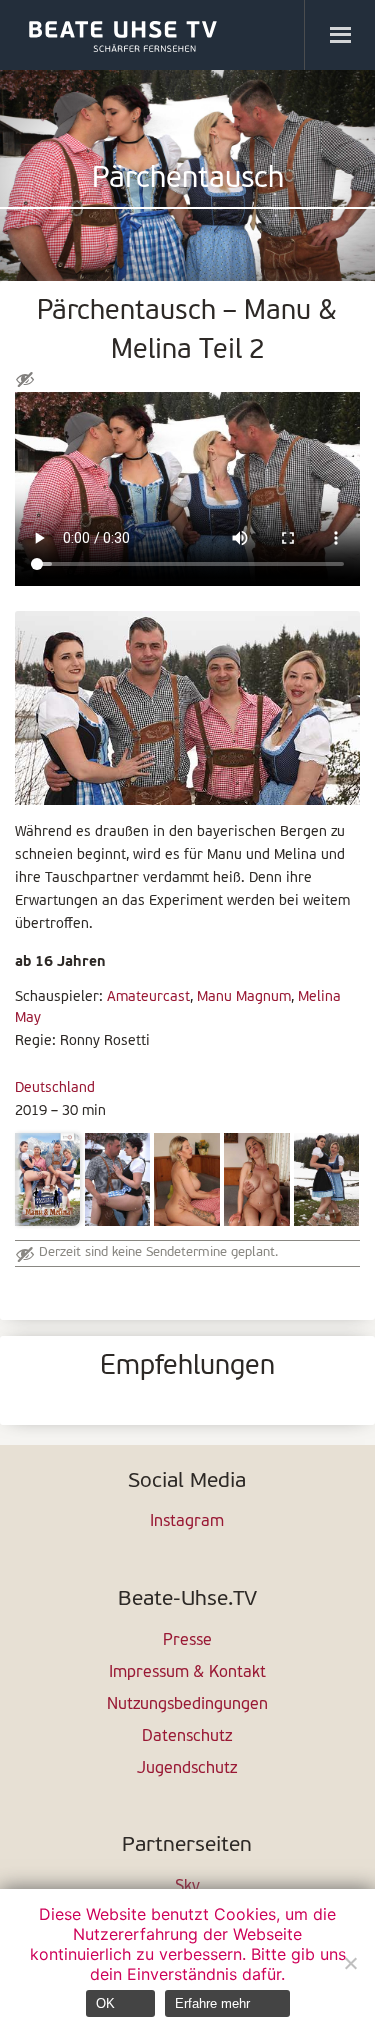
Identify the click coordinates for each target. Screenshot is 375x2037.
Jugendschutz (187, 1769)
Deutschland (55, 1088)
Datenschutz (187, 1737)
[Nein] (350, 1963)
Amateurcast (148, 997)
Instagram (187, 1522)
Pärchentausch (188, 179)
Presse (187, 1641)
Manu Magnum (244, 997)
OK (105, 2003)
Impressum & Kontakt (187, 1673)
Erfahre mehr (212, 2003)
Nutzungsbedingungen (187, 1705)
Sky (187, 1887)
